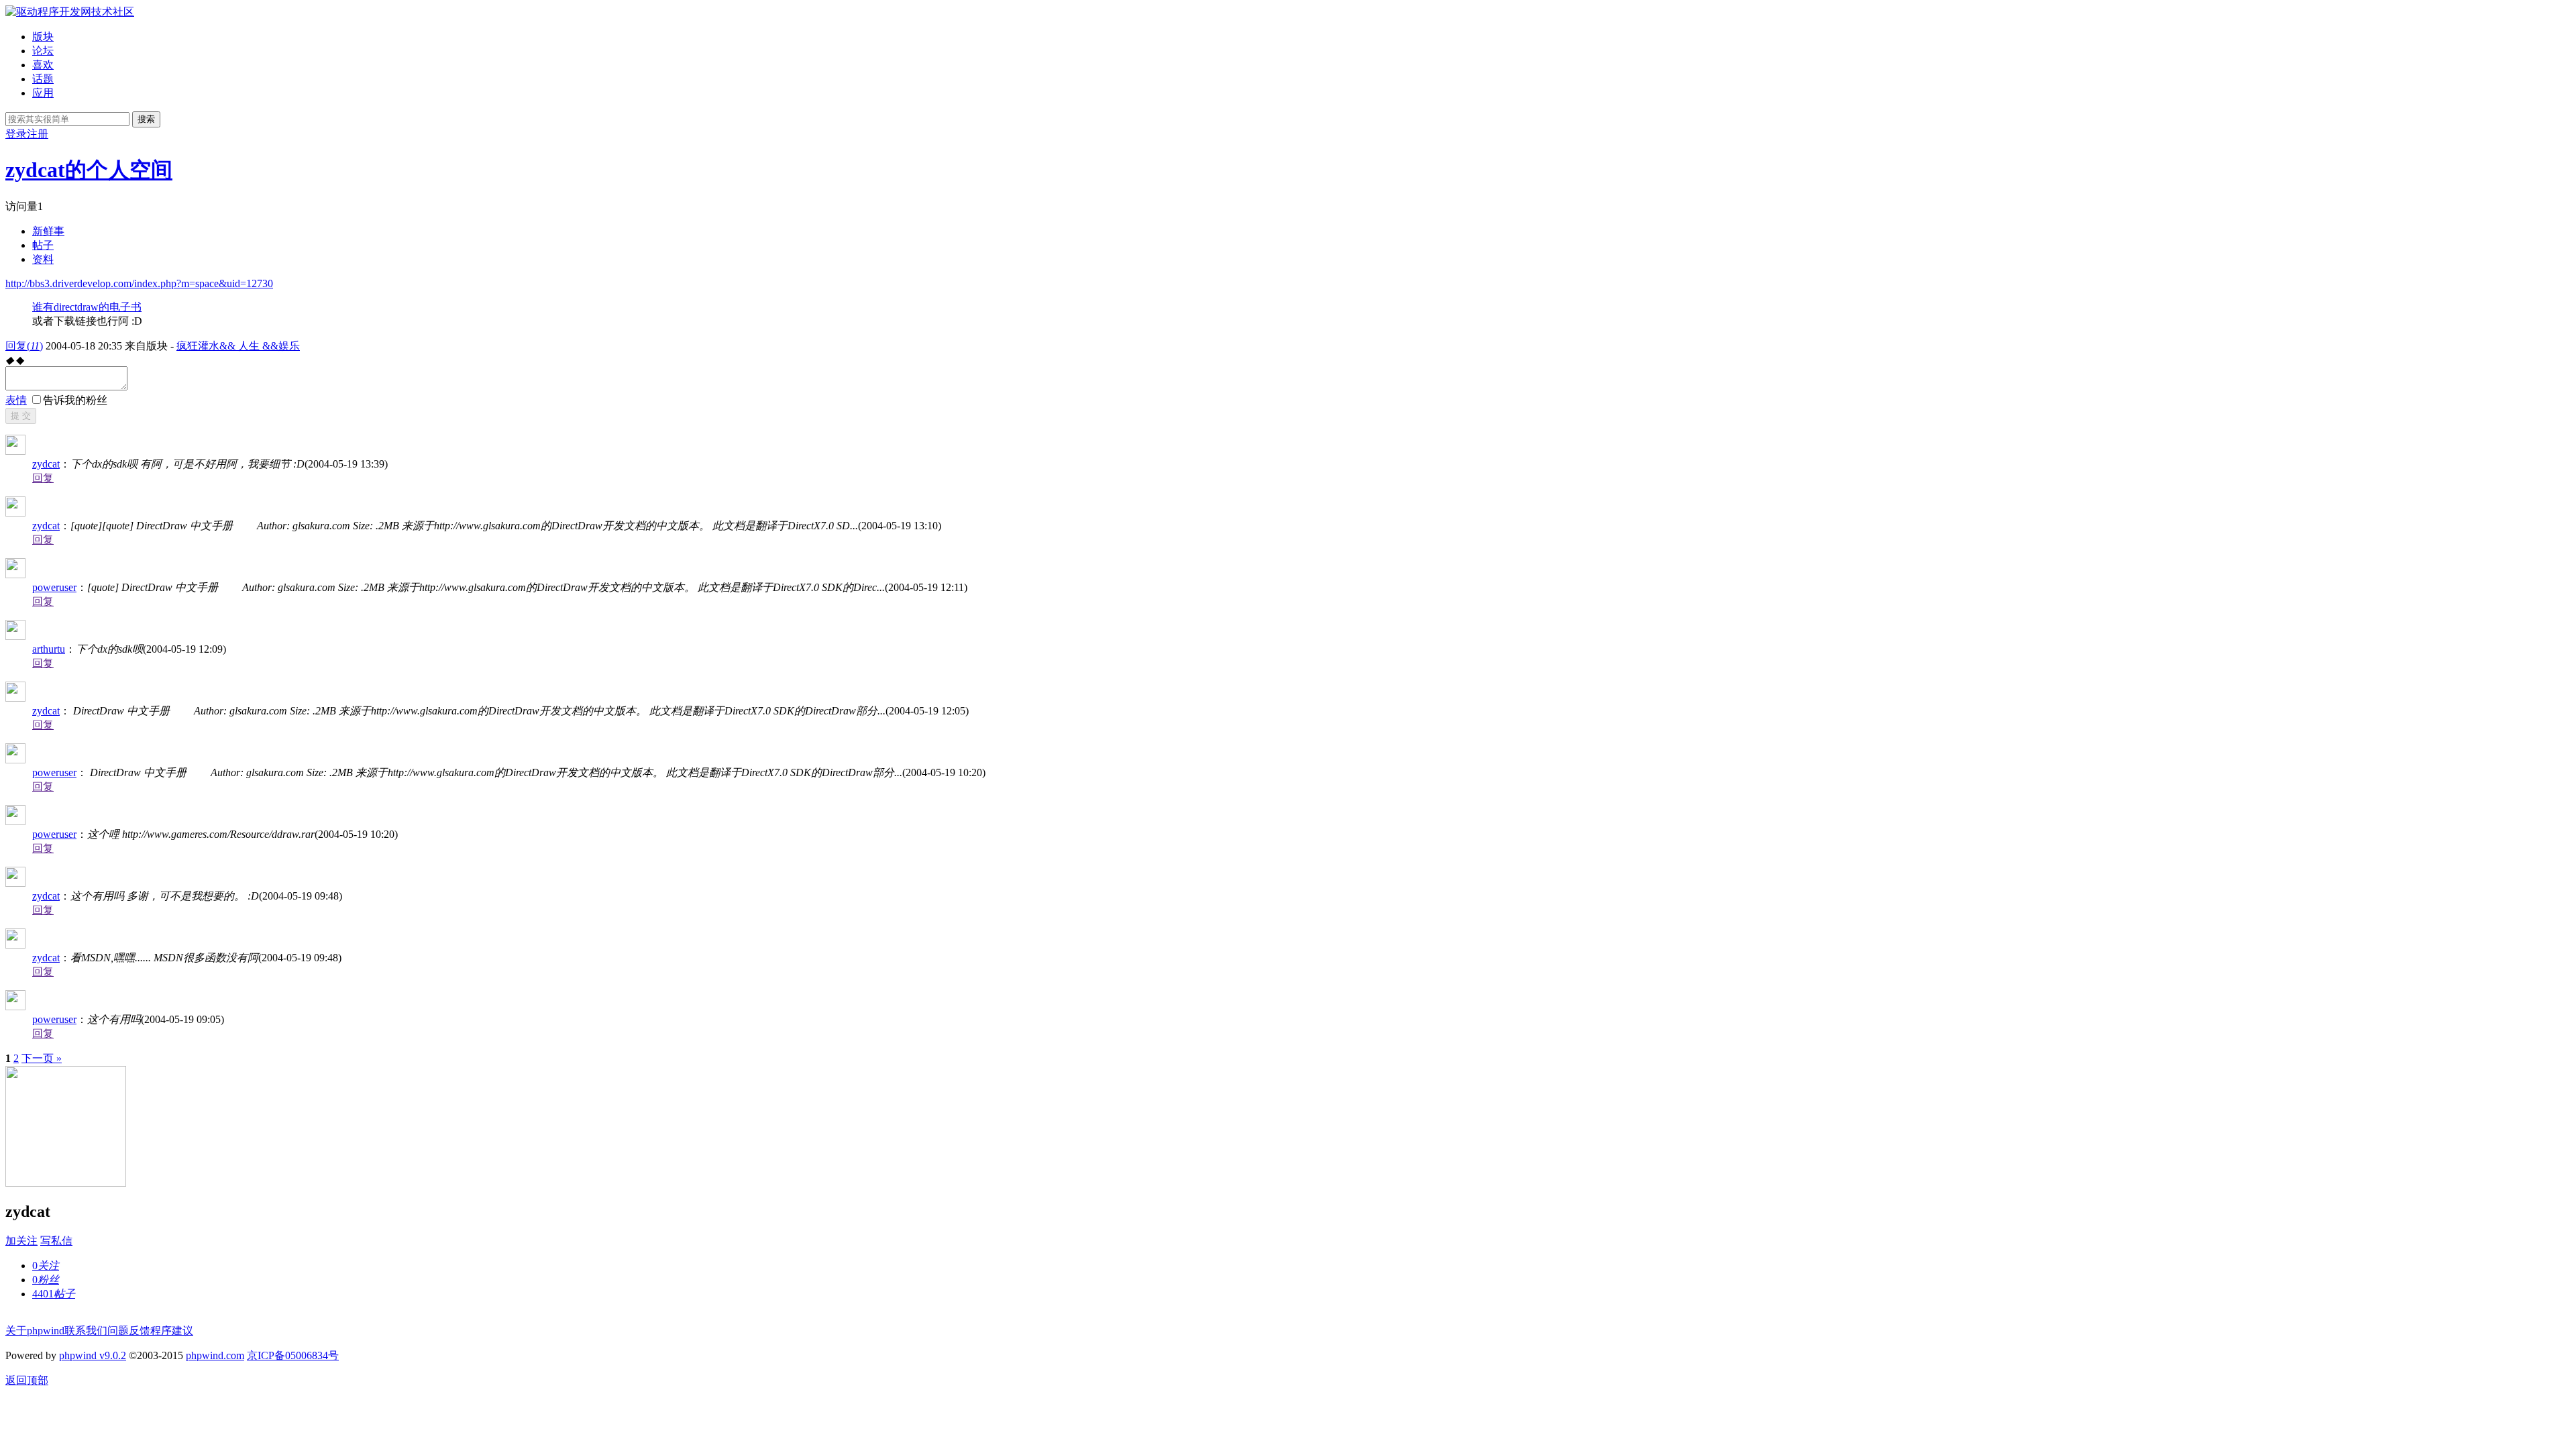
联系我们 (86, 1331)
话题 (43, 79)
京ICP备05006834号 (293, 1355)
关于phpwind (35, 1331)
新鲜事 (48, 231)
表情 (16, 400)
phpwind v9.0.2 (93, 1355)
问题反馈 (129, 1331)
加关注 (21, 1241)
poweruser (54, 587)
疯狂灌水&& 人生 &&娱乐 (238, 346)
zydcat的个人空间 (89, 170)
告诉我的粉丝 (75, 400)
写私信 (56, 1241)
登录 (16, 134)
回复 (24, 346)
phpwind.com (215, 1355)
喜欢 (43, 65)
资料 (43, 259)
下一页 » (42, 1058)
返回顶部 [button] (27, 1380)
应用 (43, 93)
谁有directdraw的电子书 (87, 307)
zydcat (46, 464)
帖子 (43, 245)
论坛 (43, 51)
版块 (43, 37)
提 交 (21, 416)
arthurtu (49, 649)
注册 (38, 134)
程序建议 (172, 1331)
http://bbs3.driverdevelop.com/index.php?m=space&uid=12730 (139, 283)
